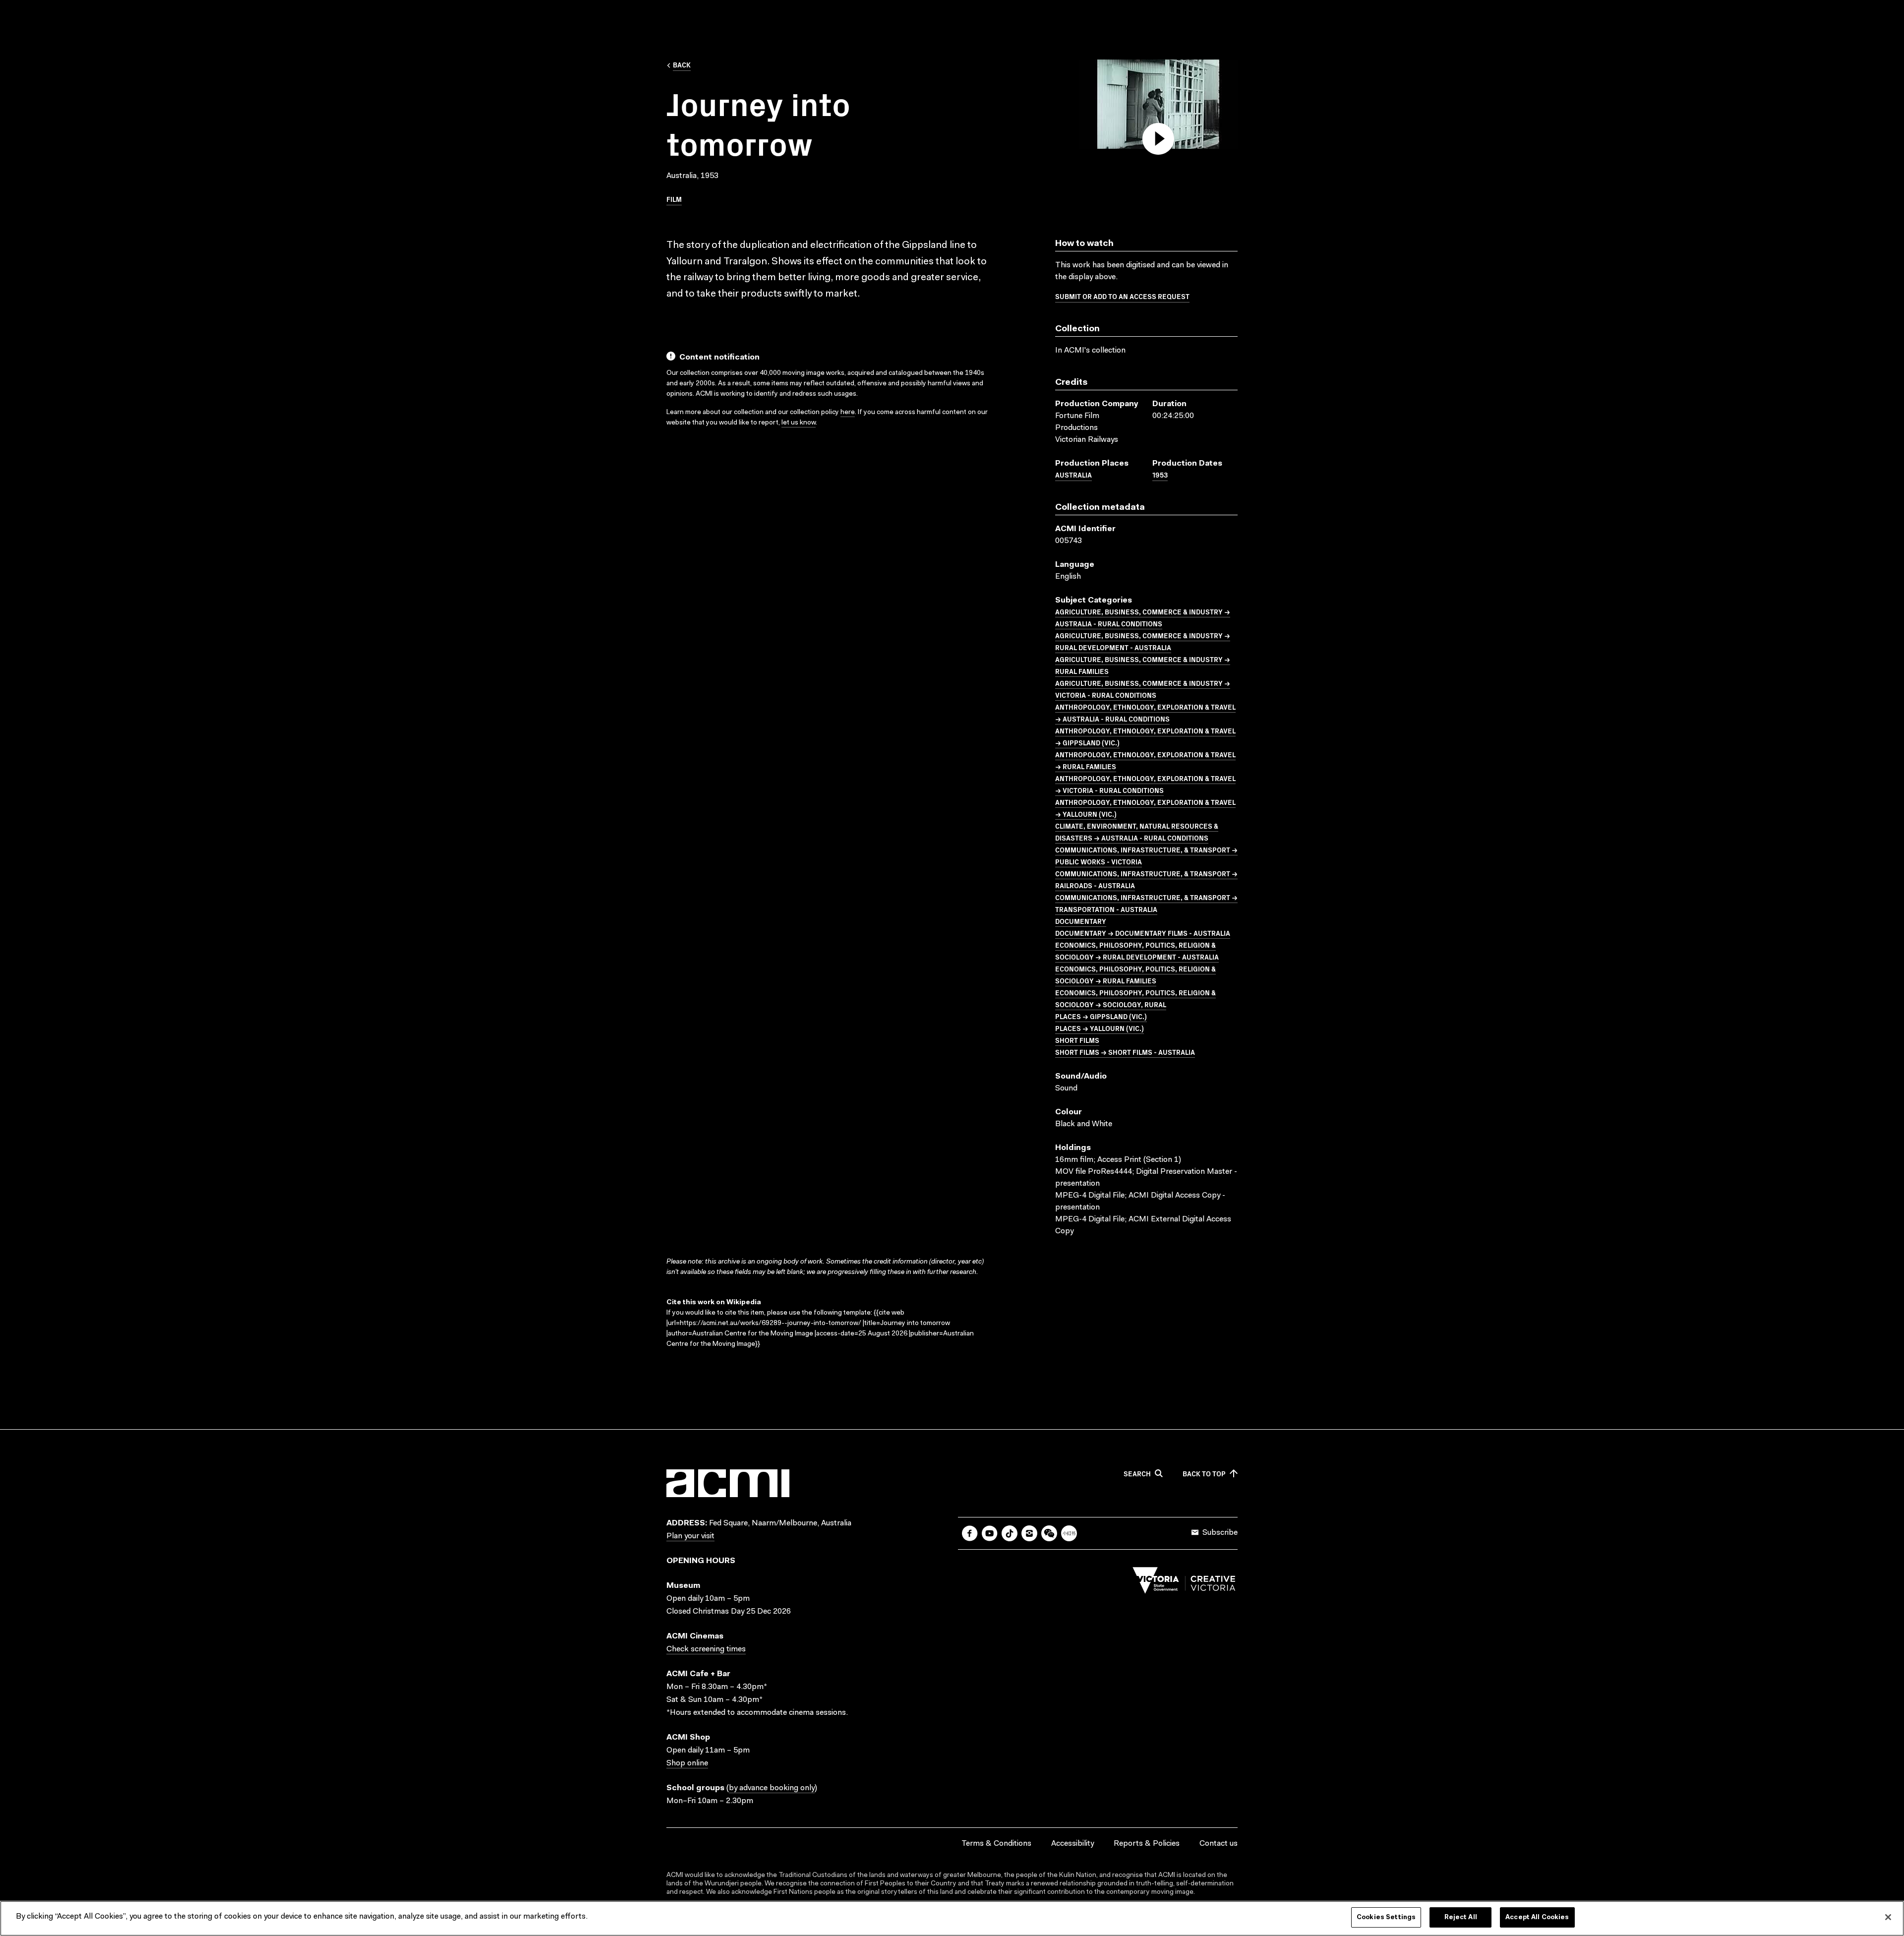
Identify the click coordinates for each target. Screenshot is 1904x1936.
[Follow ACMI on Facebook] (970, 1533)
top (1204, 1474)
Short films (1077, 1040)
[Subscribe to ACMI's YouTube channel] (990, 1533)
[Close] (1888, 1917)
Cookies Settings (1386, 1917)
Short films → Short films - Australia (1125, 1052)
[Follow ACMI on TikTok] (1010, 1533)
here (848, 413)
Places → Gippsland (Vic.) (1101, 1016)
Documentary (1081, 921)
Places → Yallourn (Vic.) (1100, 1028)
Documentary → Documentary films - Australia (1143, 933)
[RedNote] (1069, 1533)
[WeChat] (1049, 1533)
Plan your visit (690, 1536)
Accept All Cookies (1537, 1917)
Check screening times (706, 1649)
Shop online (687, 1763)
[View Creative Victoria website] (1184, 1583)
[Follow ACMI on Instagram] (1029, 1533)
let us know (799, 423)
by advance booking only (772, 1788)
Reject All (1461, 1917)
